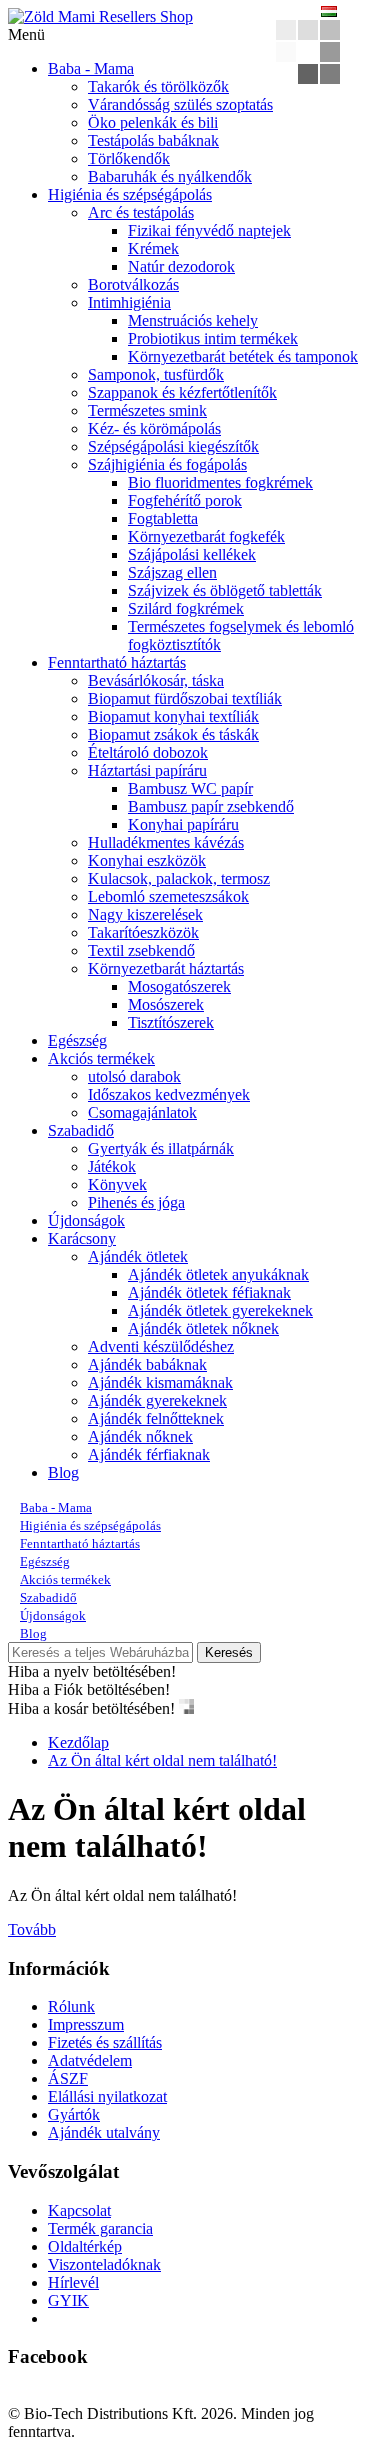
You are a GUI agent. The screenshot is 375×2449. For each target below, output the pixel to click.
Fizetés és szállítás (105, 2042)
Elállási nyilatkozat (107, 2096)
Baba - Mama (91, 68)
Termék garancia (100, 2228)
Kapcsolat (79, 2210)
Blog (63, 1472)
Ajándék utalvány (104, 2132)
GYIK (68, 2300)
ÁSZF (68, 2078)
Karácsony (82, 1238)
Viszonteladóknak (104, 2264)
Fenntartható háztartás (117, 662)
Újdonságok (86, 1220)
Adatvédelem (90, 2060)
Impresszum (86, 2024)
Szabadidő (81, 1130)
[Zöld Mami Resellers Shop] (100, 16)
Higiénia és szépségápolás (130, 194)
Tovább (32, 1929)
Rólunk (71, 2006)
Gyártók (74, 2114)
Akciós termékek (101, 1058)
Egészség (77, 1040)
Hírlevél (73, 2282)
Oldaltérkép (85, 2246)
